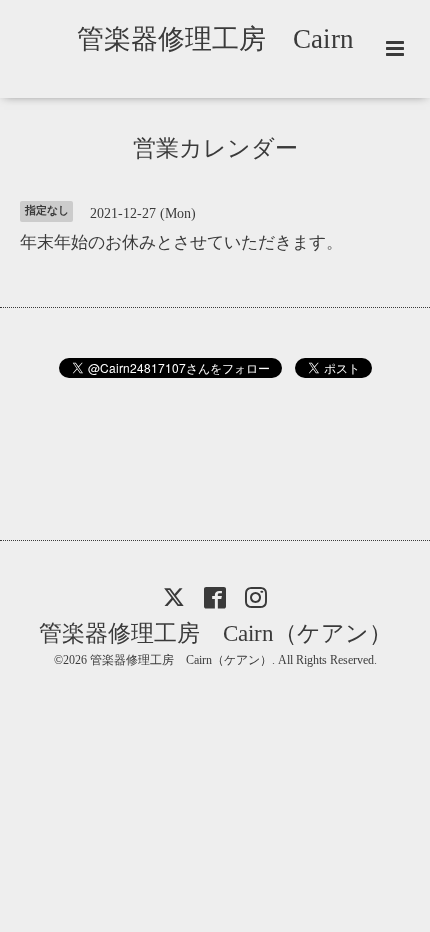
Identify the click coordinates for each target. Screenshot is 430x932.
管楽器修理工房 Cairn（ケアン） (215, 632)
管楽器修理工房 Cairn (229, 39)
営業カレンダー (215, 148)
